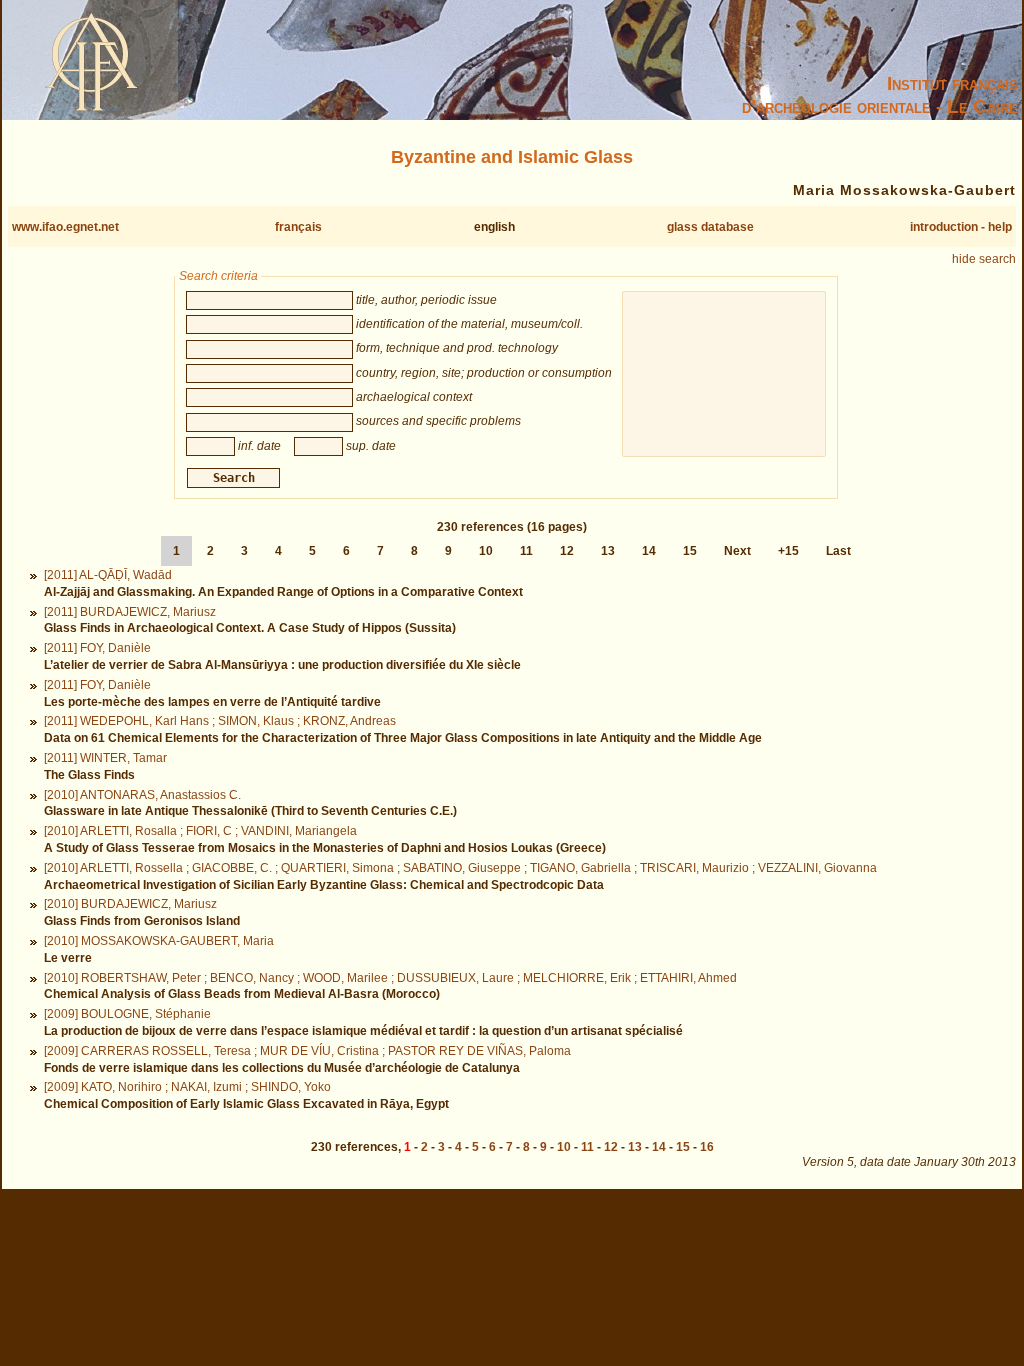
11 (526, 551)
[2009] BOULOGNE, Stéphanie (127, 1014)
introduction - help (961, 227)
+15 (788, 551)
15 (690, 551)
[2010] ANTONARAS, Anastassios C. (142, 795)
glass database (710, 227)
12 (567, 551)
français (298, 227)
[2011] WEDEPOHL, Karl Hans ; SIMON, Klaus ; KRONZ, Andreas (220, 721)
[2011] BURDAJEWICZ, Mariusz (130, 612)
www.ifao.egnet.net (65, 227)
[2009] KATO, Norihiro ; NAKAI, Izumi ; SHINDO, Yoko (187, 1087)
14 (649, 551)
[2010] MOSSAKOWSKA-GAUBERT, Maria (159, 941)
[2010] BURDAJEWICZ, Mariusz (130, 904)
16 (707, 1147)
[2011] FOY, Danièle (97, 648)
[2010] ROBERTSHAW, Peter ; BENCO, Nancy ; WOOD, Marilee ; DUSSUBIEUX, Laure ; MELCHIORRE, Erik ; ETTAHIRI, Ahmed (390, 978)
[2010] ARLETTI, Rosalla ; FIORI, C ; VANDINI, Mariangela (200, 831)
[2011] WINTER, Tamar (105, 758)
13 (608, 551)
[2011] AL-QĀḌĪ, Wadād (108, 575)
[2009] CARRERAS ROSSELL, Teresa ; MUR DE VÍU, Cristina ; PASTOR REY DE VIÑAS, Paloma (307, 1051)
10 (486, 551)
